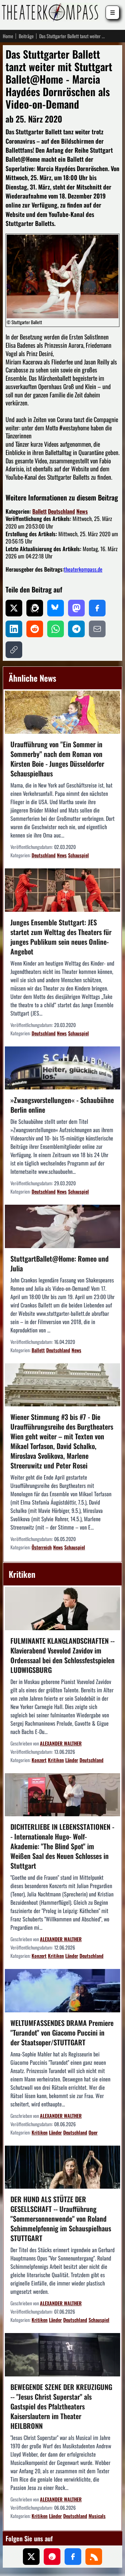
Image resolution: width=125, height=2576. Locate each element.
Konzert (39, 1760)
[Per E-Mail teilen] (97, 629)
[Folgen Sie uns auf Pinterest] (52, 2557)
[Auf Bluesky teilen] (56, 608)
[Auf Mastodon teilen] (76, 608)
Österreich (42, 1547)
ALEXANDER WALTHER (61, 1743)
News (82, 511)
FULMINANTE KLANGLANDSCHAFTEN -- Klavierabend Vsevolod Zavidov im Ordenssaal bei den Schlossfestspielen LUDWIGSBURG (62, 1655)
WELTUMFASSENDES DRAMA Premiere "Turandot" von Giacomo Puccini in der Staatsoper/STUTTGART (62, 2032)
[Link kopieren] (14, 650)
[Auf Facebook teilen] (97, 608)
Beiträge (26, 36)
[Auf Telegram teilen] (76, 629)
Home (8, 36)
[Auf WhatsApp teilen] (56, 629)
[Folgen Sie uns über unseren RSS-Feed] (94, 2557)
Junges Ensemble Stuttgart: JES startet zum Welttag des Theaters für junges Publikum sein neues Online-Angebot (61, 937)
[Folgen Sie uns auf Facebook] (73, 2557)
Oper (93, 2132)
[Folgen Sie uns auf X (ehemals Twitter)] (31, 2557)
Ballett (39, 511)
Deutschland (61, 511)
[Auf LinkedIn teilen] (14, 629)
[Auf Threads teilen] (35, 608)
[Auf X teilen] (14, 608)
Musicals (97, 2516)
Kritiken (56, 1760)
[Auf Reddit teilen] (35, 629)
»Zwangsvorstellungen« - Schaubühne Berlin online (62, 1105)
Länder (72, 1760)
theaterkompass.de (83, 569)
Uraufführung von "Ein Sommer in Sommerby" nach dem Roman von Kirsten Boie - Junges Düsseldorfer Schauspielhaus (57, 759)
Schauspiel (78, 855)
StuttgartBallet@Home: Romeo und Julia (60, 1263)
